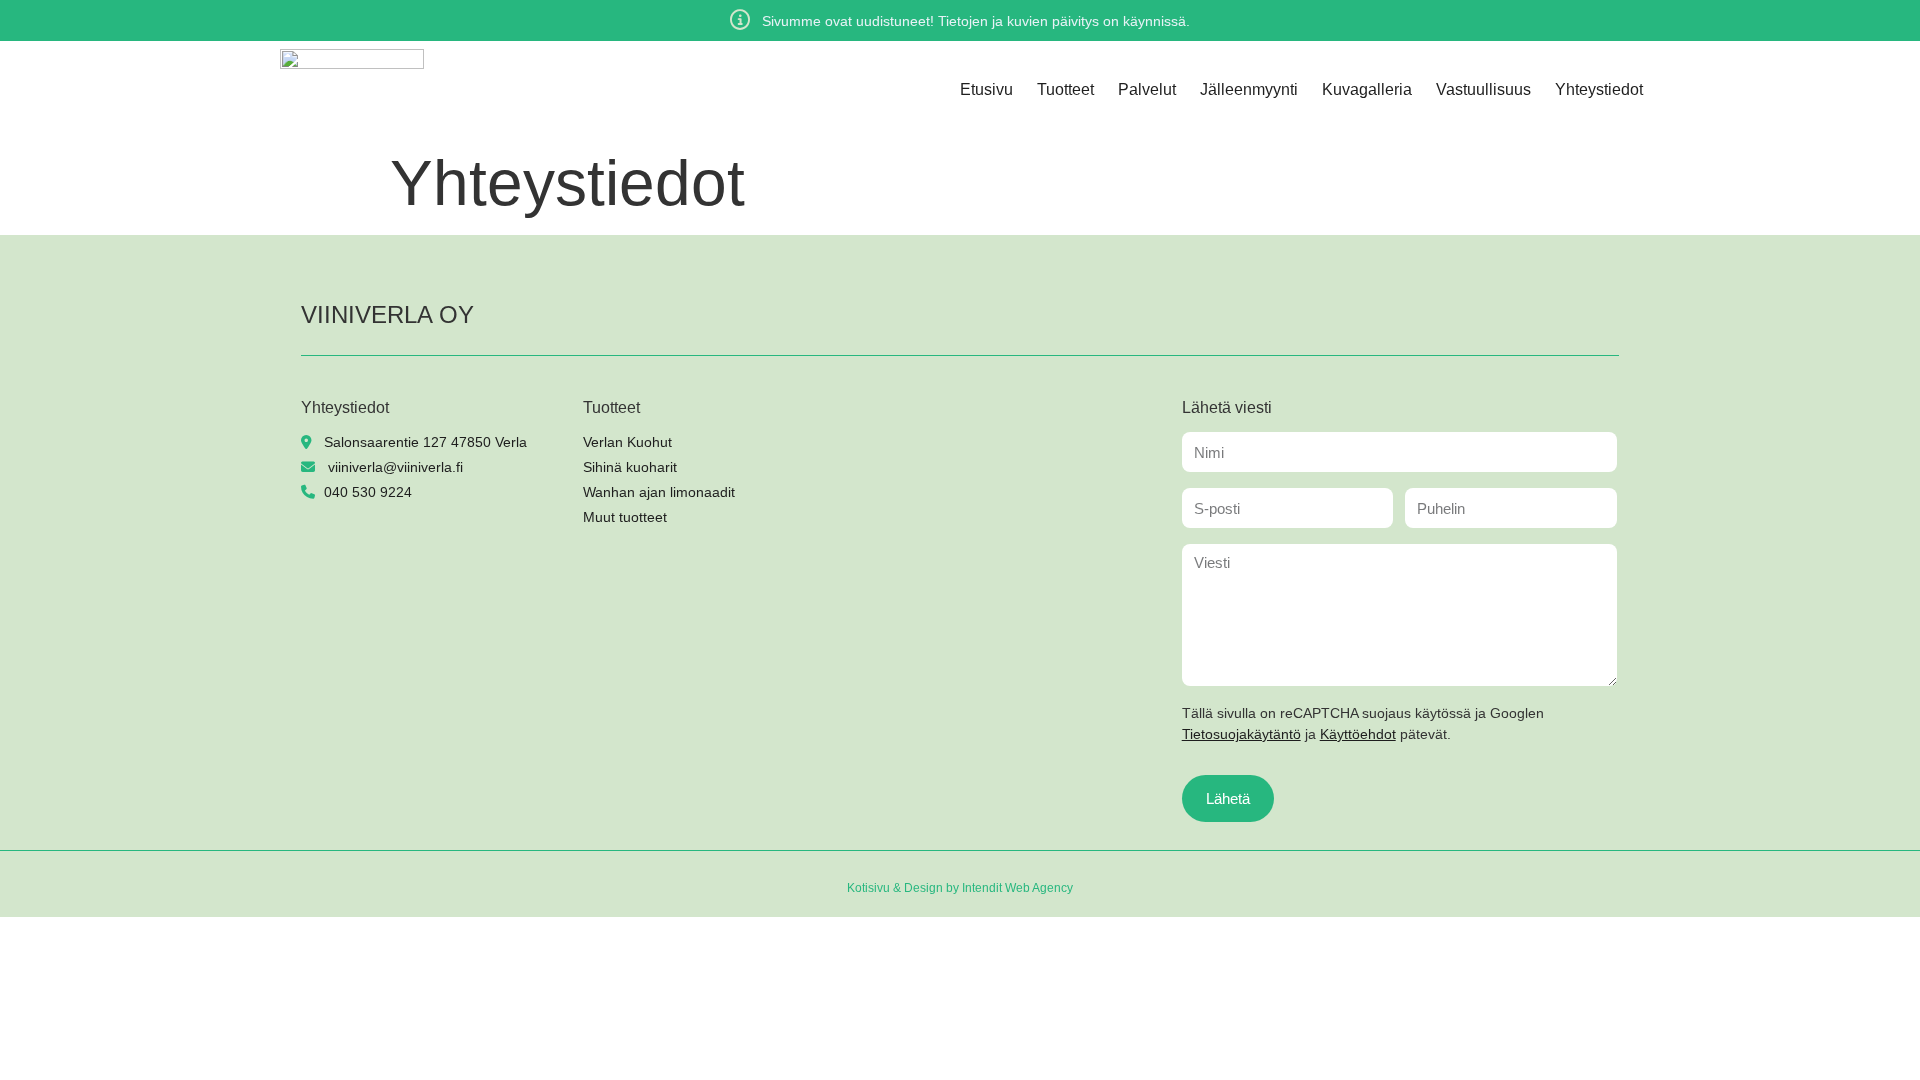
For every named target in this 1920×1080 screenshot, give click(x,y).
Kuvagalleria (1367, 89)
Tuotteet (1065, 89)
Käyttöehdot (1358, 734)
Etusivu (986, 89)
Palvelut (1147, 89)
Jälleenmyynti (1249, 89)
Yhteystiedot (1599, 89)
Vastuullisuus (1483, 89)
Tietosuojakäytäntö (1241, 734)
